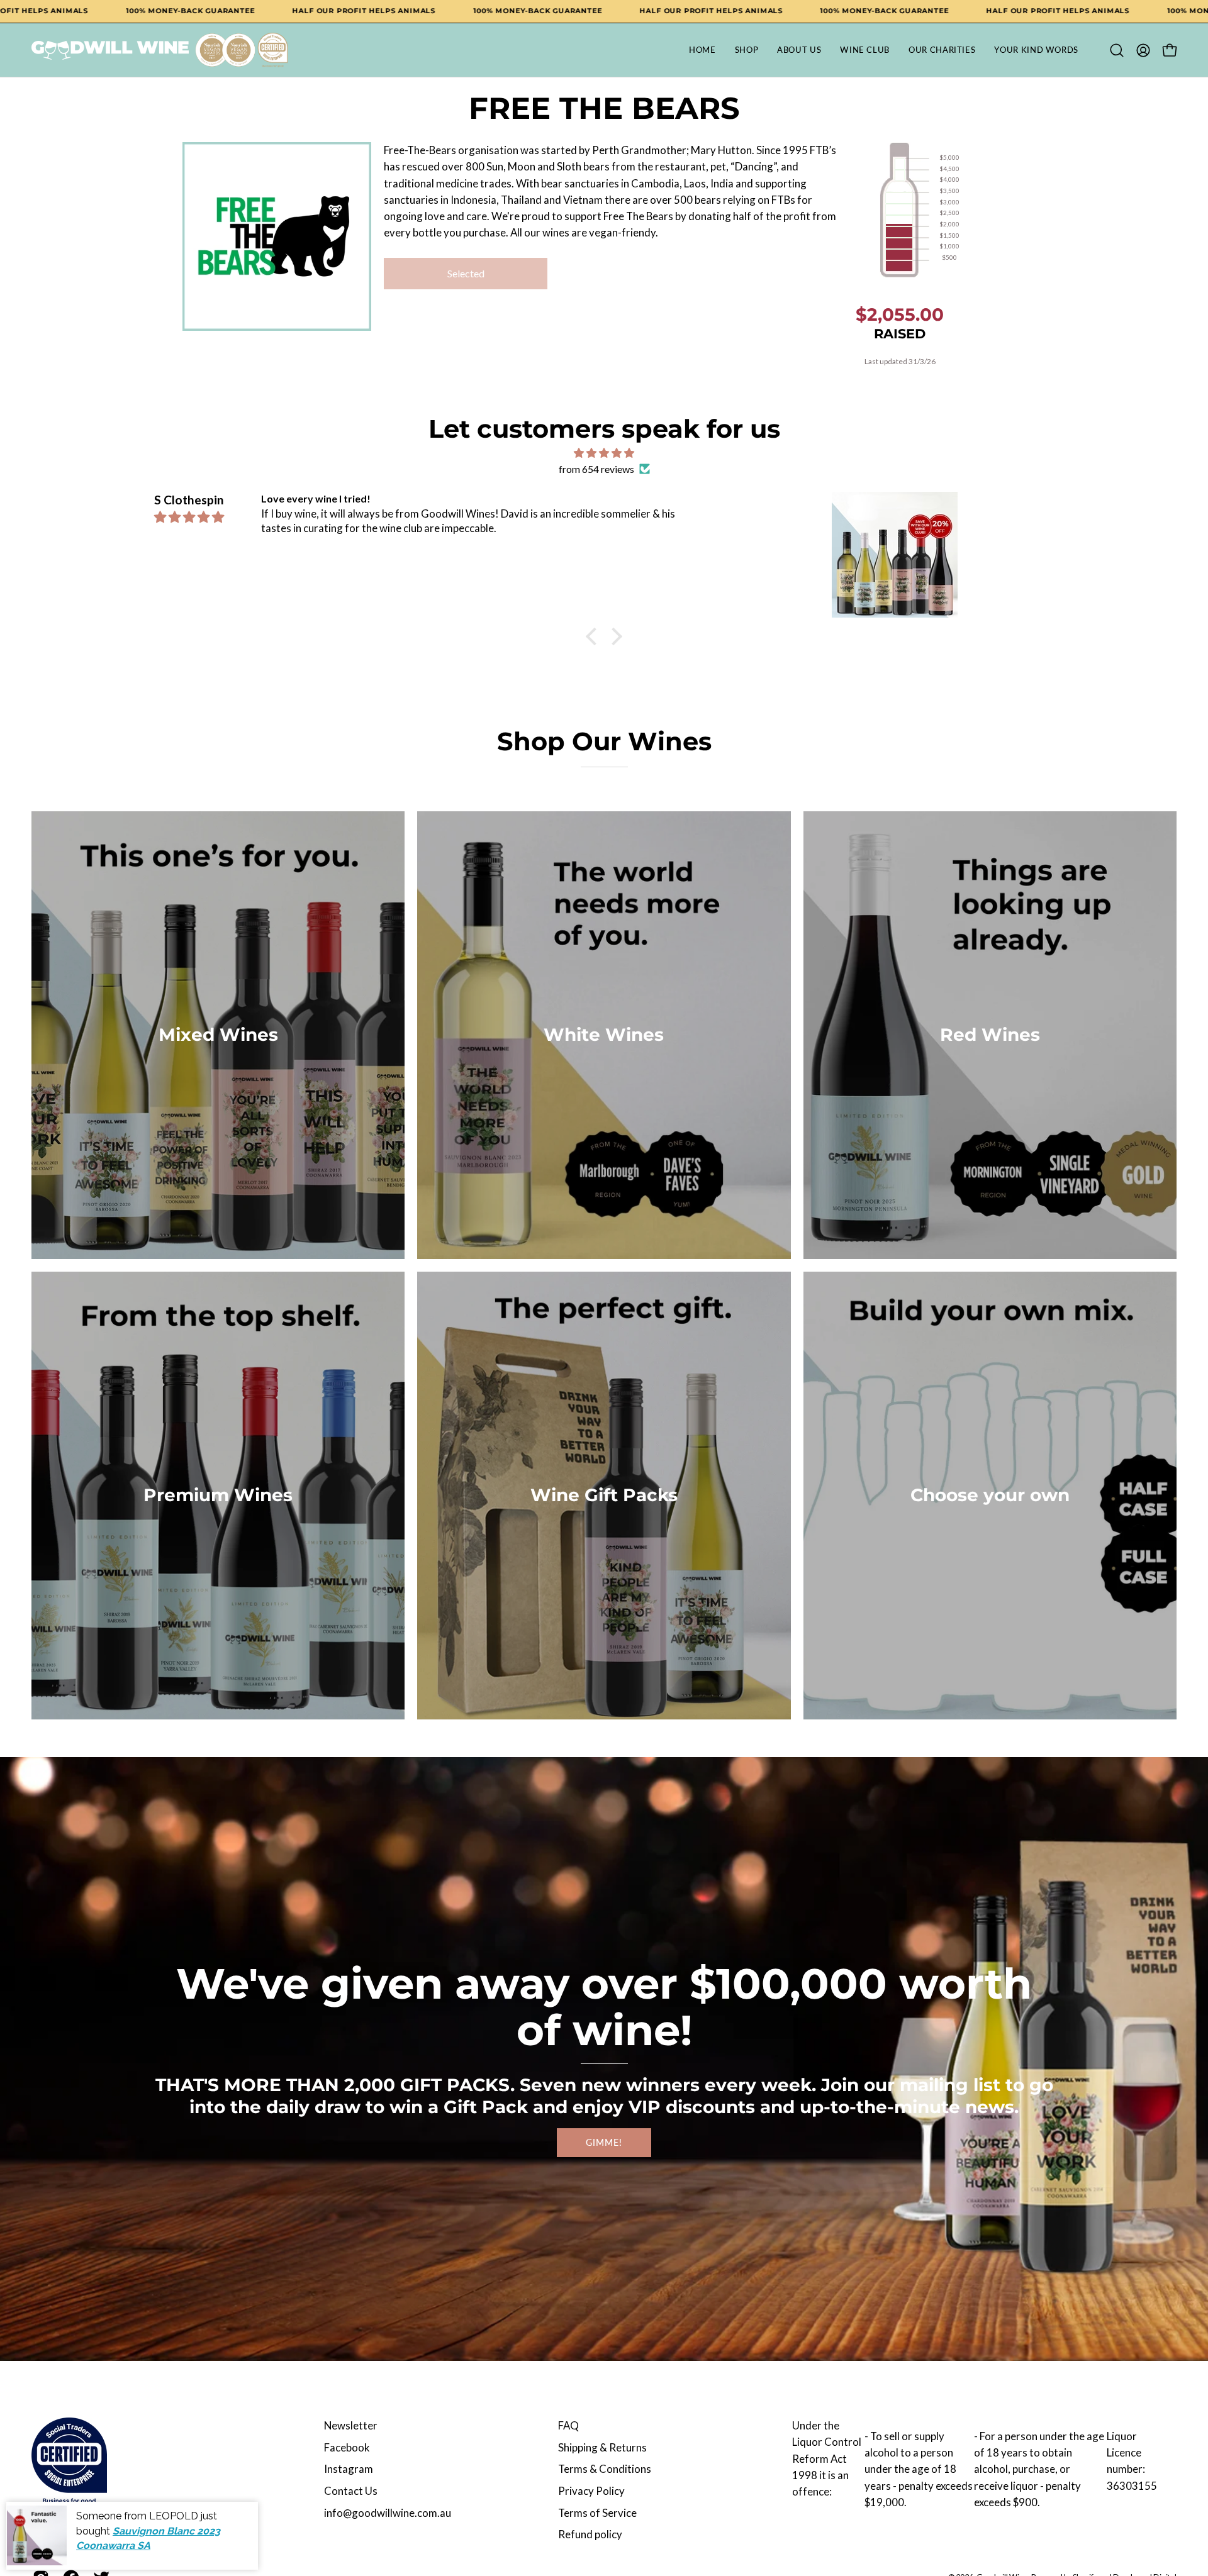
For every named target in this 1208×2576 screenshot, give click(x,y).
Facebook (347, 2447)
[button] (1117, 50)
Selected (466, 273)
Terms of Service (597, 2513)
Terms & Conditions (605, 2469)
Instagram (349, 2469)
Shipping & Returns (602, 2447)
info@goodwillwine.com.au (388, 2513)
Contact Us (351, 2491)
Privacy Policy (591, 2491)
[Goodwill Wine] (110, 50)
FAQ (568, 2425)
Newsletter (351, 2425)
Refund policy (590, 2534)
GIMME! (604, 2142)
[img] (604, 453)
